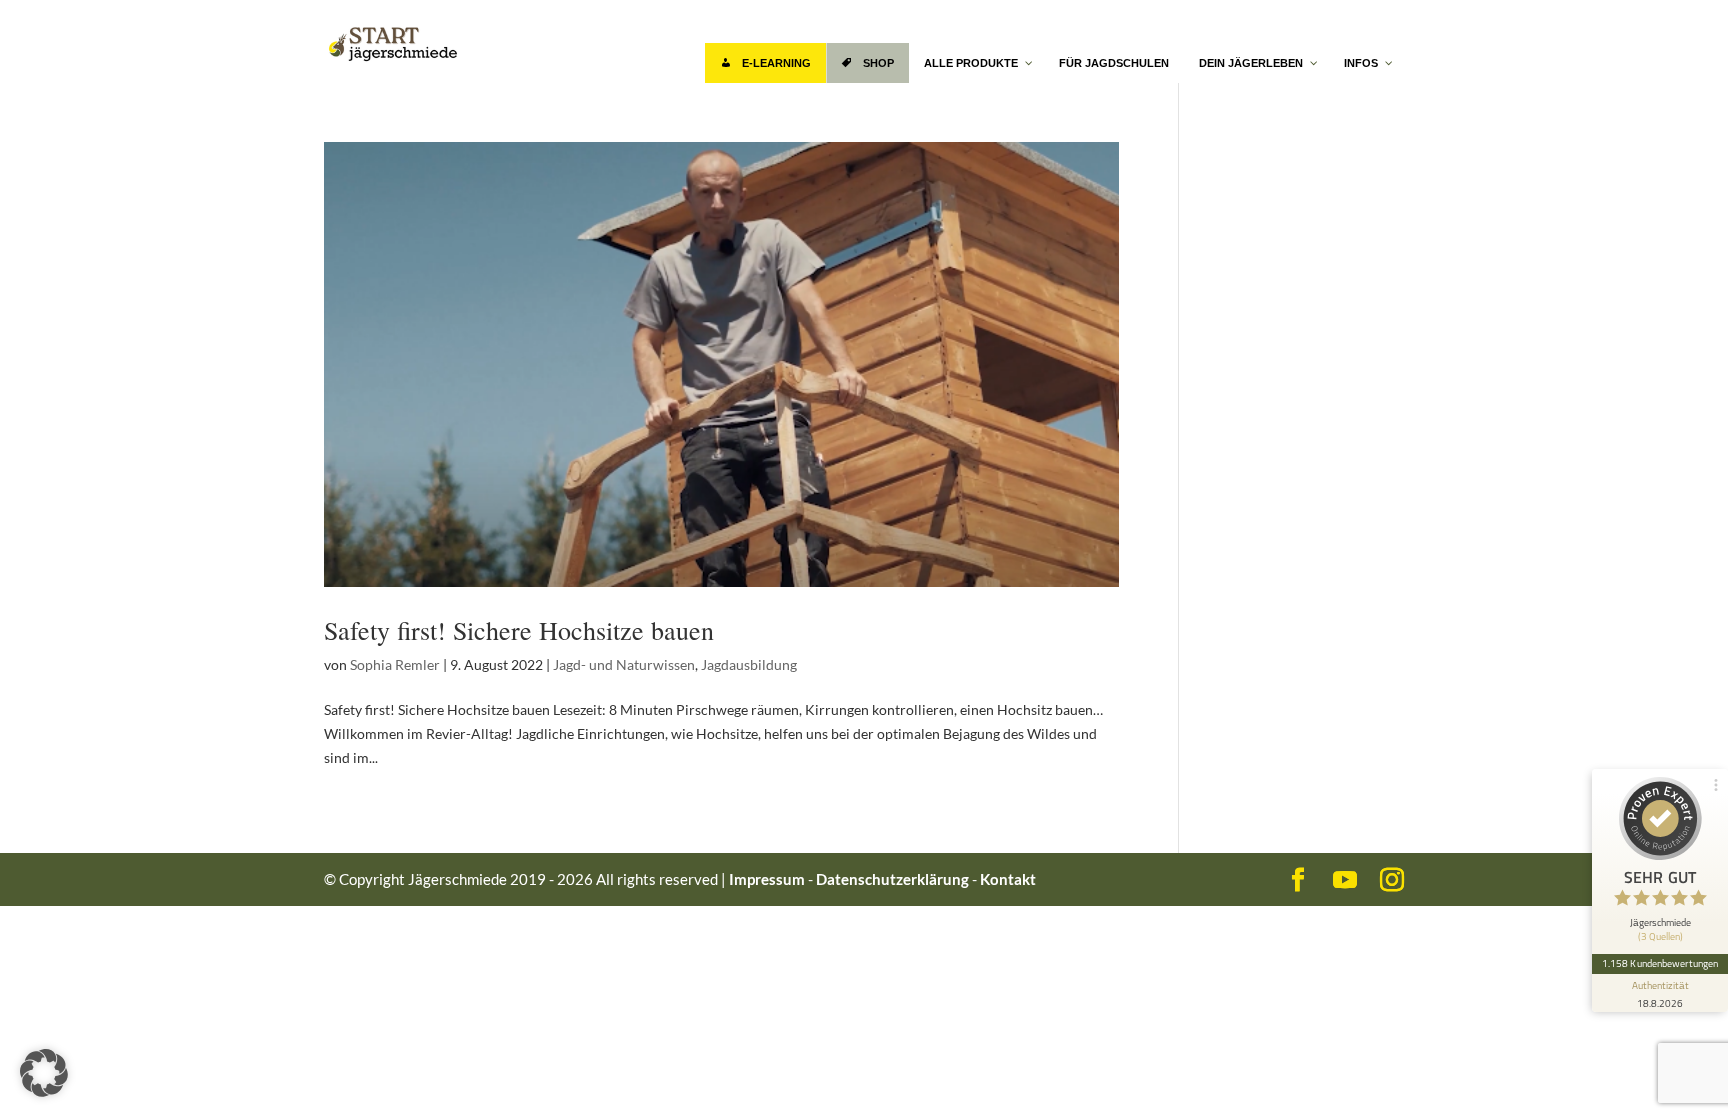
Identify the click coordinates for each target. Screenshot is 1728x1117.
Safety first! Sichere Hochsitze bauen (519, 630)
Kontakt (1008, 879)
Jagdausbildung (749, 664)
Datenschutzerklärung (892, 879)
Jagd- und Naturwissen (624, 664)
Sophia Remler (395, 664)
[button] (44, 1073)
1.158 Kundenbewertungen (1660, 963)
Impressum (767, 879)
